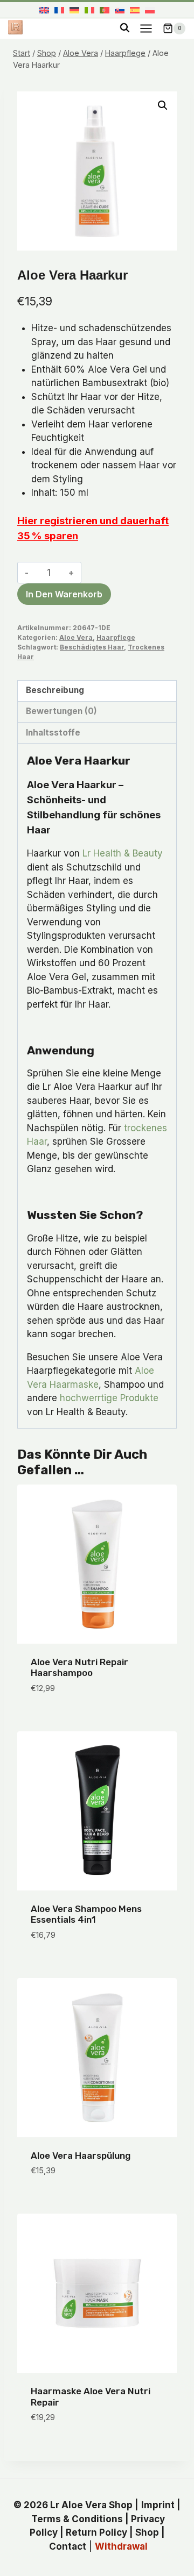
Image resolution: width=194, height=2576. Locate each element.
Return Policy (96, 2532)
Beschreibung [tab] (55, 690)
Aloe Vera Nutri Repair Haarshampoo (79, 1667)
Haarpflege (116, 637)
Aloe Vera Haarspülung (81, 2156)
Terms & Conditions (77, 2519)
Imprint (158, 2505)
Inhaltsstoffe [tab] (53, 733)
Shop (147, 2532)
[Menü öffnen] (146, 28)
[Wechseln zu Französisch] (59, 10)
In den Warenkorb (64, 594)
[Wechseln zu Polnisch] (150, 10)
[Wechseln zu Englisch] (44, 10)
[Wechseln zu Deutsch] (74, 10)
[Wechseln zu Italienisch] (89, 10)
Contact (68, 2546)
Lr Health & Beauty (123, 853)
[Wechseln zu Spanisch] (135, 10)
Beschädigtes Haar (92, 647)
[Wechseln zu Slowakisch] (120, 10)
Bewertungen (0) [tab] (61, 711)
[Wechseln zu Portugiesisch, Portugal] (105, 10)
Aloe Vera (76, 637)
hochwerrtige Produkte (109, 1398)
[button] (163, 105)
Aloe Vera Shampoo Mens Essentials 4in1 (86, 1914)
